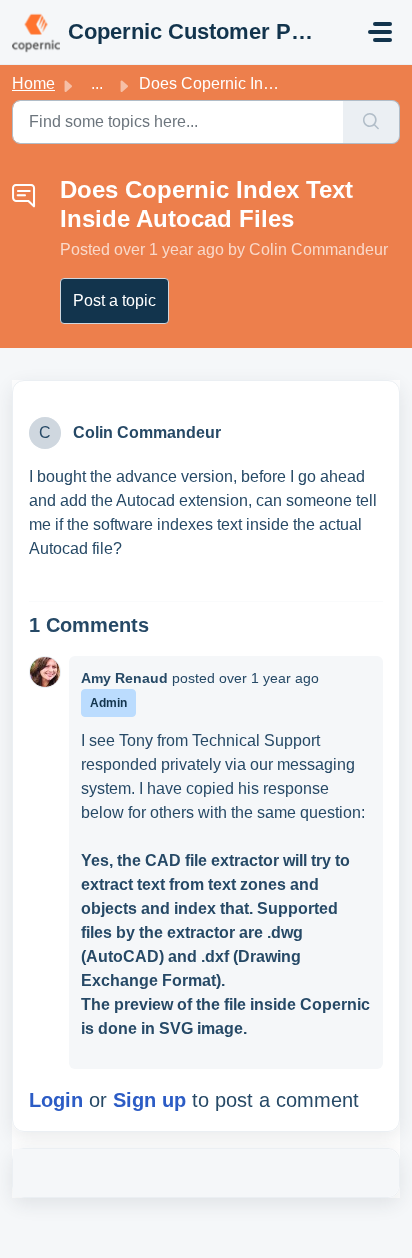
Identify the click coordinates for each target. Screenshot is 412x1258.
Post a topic (114, 300)
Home (33, 83)
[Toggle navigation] (380, 32)
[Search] (371, 122)
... (97, 83)
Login (56, 1100)
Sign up (149, 1100)
